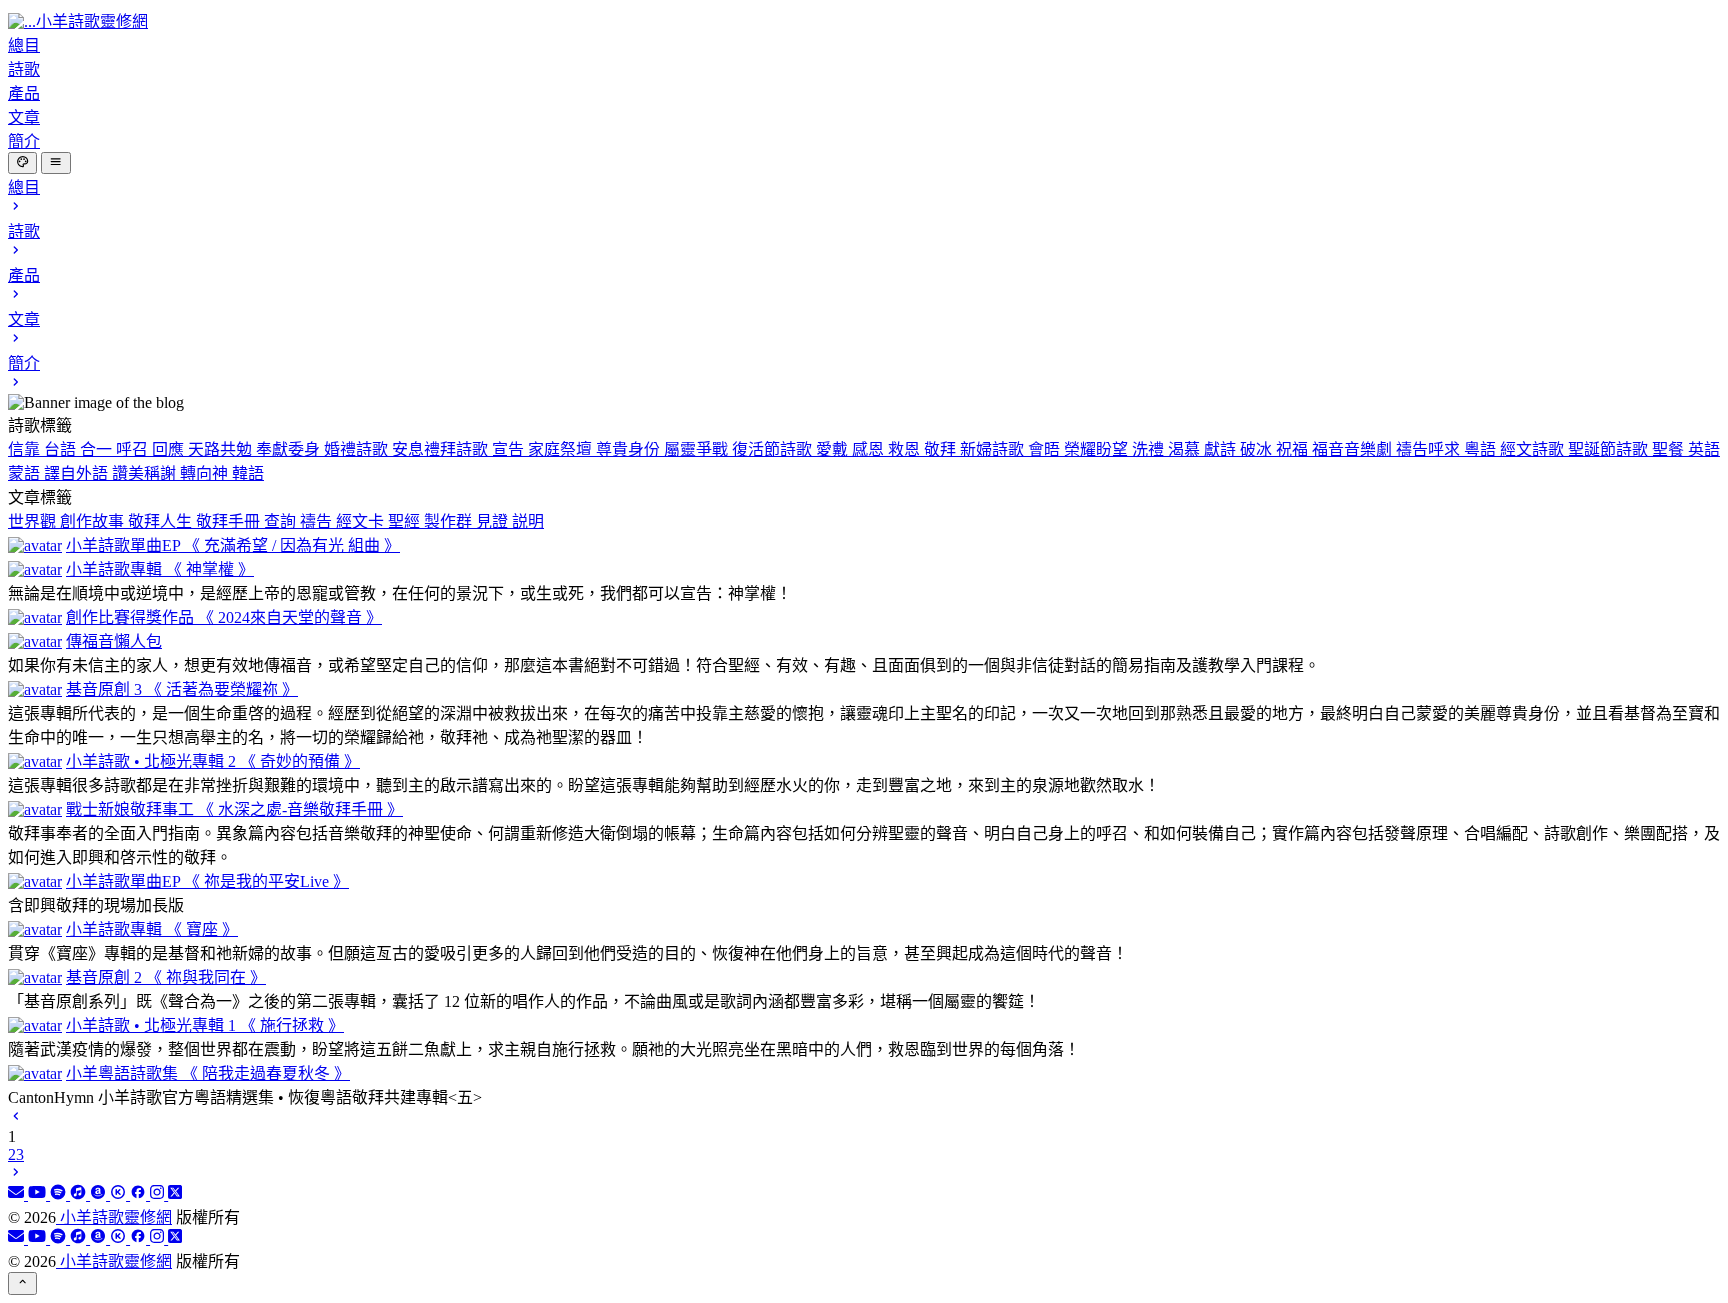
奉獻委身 (290, 449)
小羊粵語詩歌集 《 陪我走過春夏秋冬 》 (208, 1073)
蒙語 (26, 473)
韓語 (248, 473)
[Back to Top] (22, 1283)
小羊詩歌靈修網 (114, 1217)
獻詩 (1222, 449)
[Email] (18, 1194)
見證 (494, 521)
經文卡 (362, 521)
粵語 (1482, 449)
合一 (98, 449)
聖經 (406, 521)
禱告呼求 (1430, 449)
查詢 (282, 521)
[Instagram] (159, 1194)
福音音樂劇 (1354, 449)
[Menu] (55, 163)
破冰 (1258, 449)
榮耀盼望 (1098, 449)
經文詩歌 (1534, 449)
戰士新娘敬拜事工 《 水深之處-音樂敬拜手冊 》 (234, 809)
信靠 (26, 449)
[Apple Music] (80, 1194)
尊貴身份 (630, 449)
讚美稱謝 (146, 473)
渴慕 (1186, 449)
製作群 (450, 521)
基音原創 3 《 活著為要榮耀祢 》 (182, 689)
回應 (170, 449)
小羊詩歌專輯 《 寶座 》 (152, 929)
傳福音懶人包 (114, 641)
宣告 (510, 449)
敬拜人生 (162, 521)
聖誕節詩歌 (1610, 449)
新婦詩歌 (994, 449)
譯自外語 (78, 473)
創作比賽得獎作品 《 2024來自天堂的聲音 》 (224, 617)
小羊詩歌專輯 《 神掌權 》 (160, 569)
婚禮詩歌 (358, 449)
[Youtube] (39, 1194)
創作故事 (94, 521)
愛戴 (834, 449)
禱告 (318, 521)
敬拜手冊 (230, 521)
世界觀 (34, 521)
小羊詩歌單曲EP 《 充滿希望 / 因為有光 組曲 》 (233, 545)
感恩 (870, 449)
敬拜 (942, 449)
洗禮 (1150, 449)
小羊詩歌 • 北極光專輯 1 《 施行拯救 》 (205, 1025)
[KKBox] (120, 1194)
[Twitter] (175, 1194)
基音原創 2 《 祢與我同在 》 (166, 977)
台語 (62, 449)
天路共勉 (222, 449)
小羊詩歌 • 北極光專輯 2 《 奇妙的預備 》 (213, 761)
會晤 (1046, 449)
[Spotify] (60, 1194)
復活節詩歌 (774, 449)
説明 (528, 521)
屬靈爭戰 (698, 449)
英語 (1704, 449)
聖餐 (1670, 449)
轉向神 (206, 473)
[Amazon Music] (100, 1194)
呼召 (134, 449)
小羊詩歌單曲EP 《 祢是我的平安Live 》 (207, 881)
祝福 (1294, 449)
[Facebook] (140, 1194)
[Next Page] (16, 1174)
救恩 (906, 449)
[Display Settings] (22, 163)
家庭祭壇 (562, 449)
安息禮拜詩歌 (442, 449)
